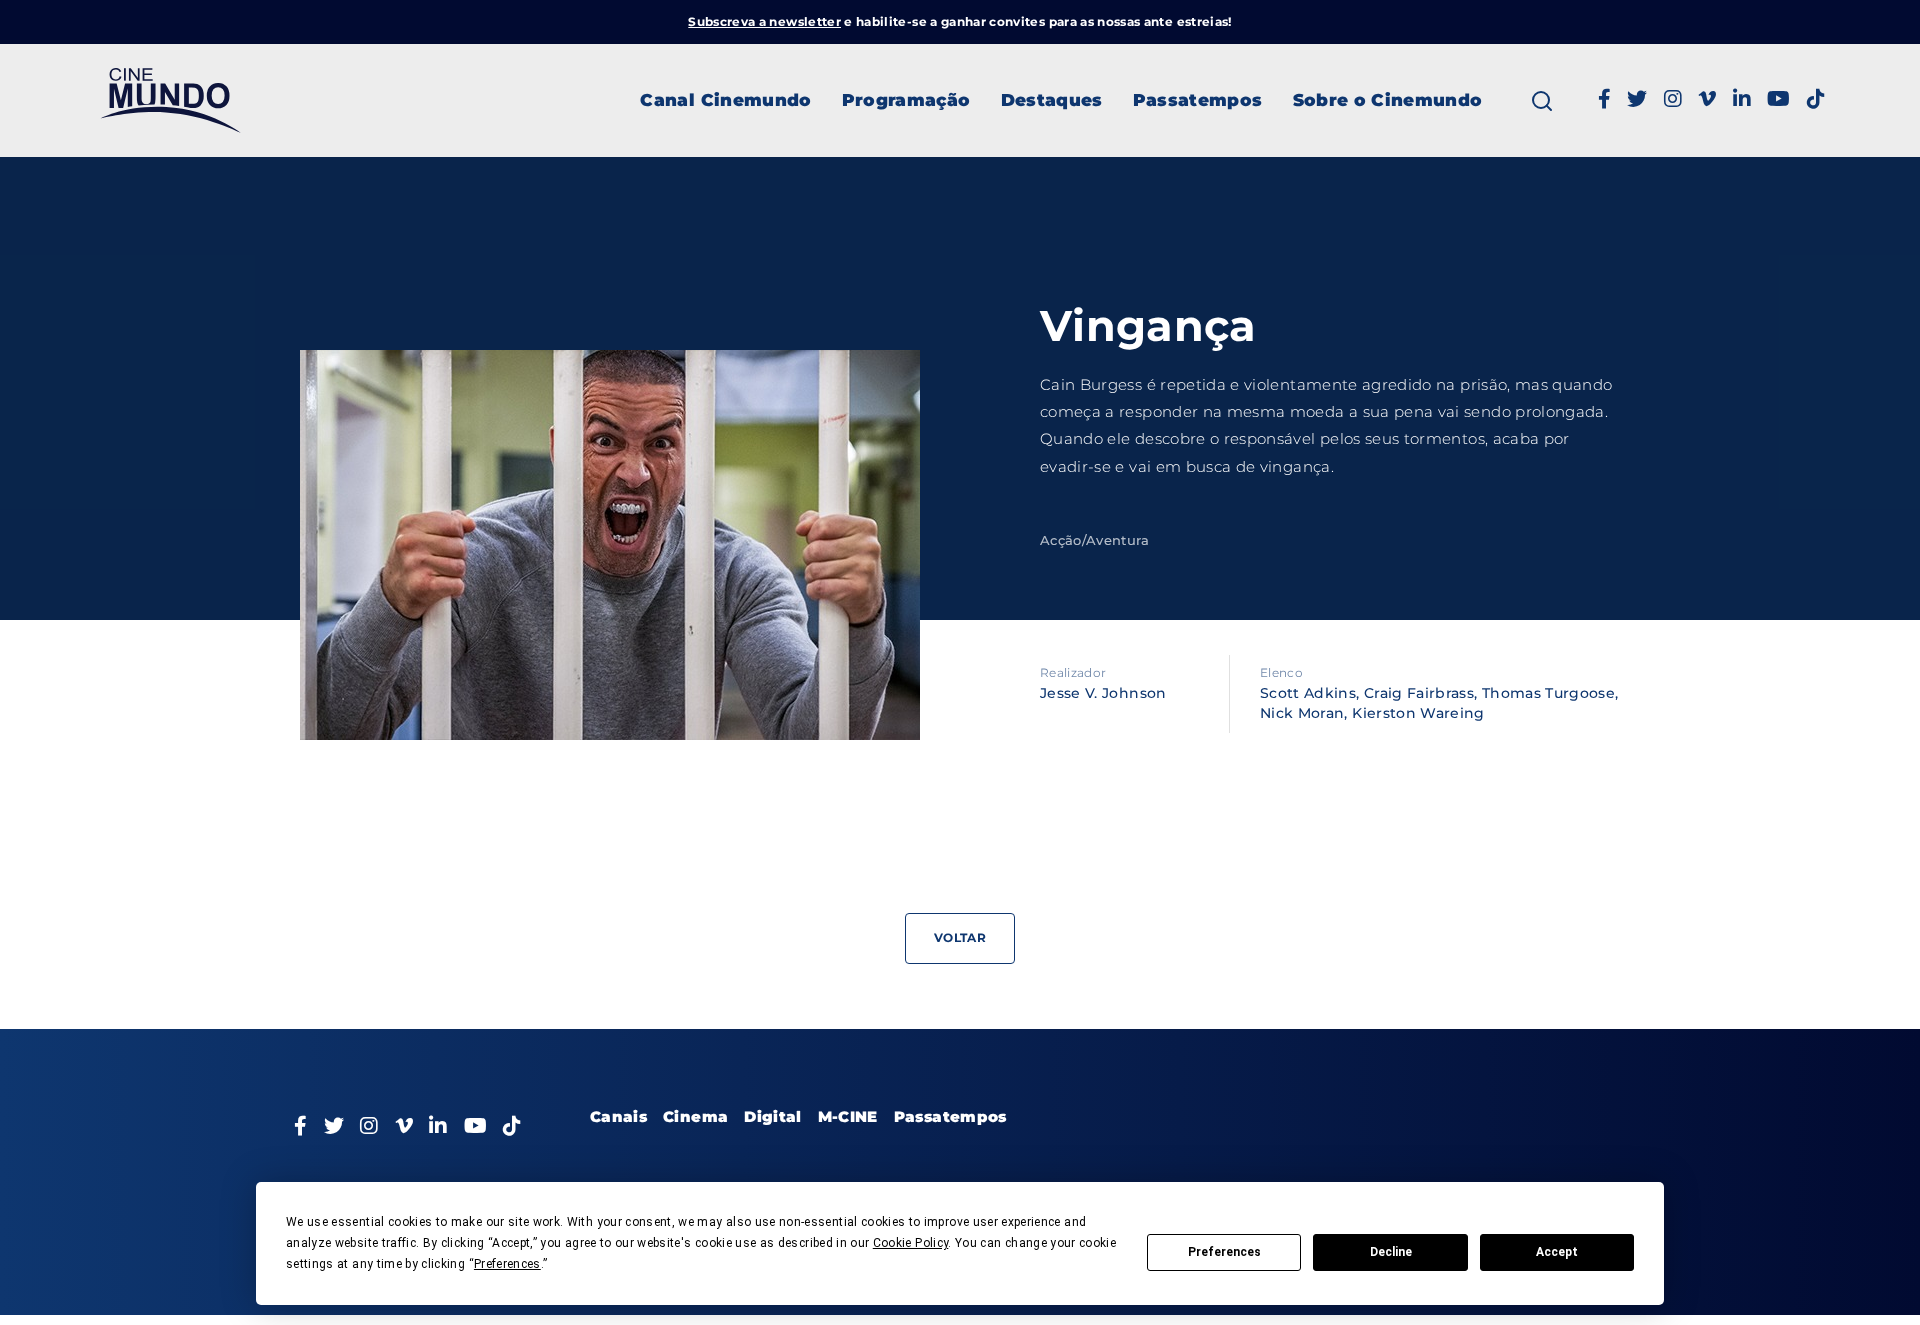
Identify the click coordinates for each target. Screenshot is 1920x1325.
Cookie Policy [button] (911, 1243)
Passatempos (1198, 100)
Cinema (695, 1116)
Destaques (1052, 100)
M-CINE (848, 1116)
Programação (906, 100)
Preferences (1224, 1252)
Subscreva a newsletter (764, 21)
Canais (618, 1116)
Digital (772, 1116)
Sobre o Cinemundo (1388, 100)
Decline (1391, 1252)
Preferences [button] (507, 1264)
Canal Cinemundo (725, 100)
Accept (1557, 1252)
